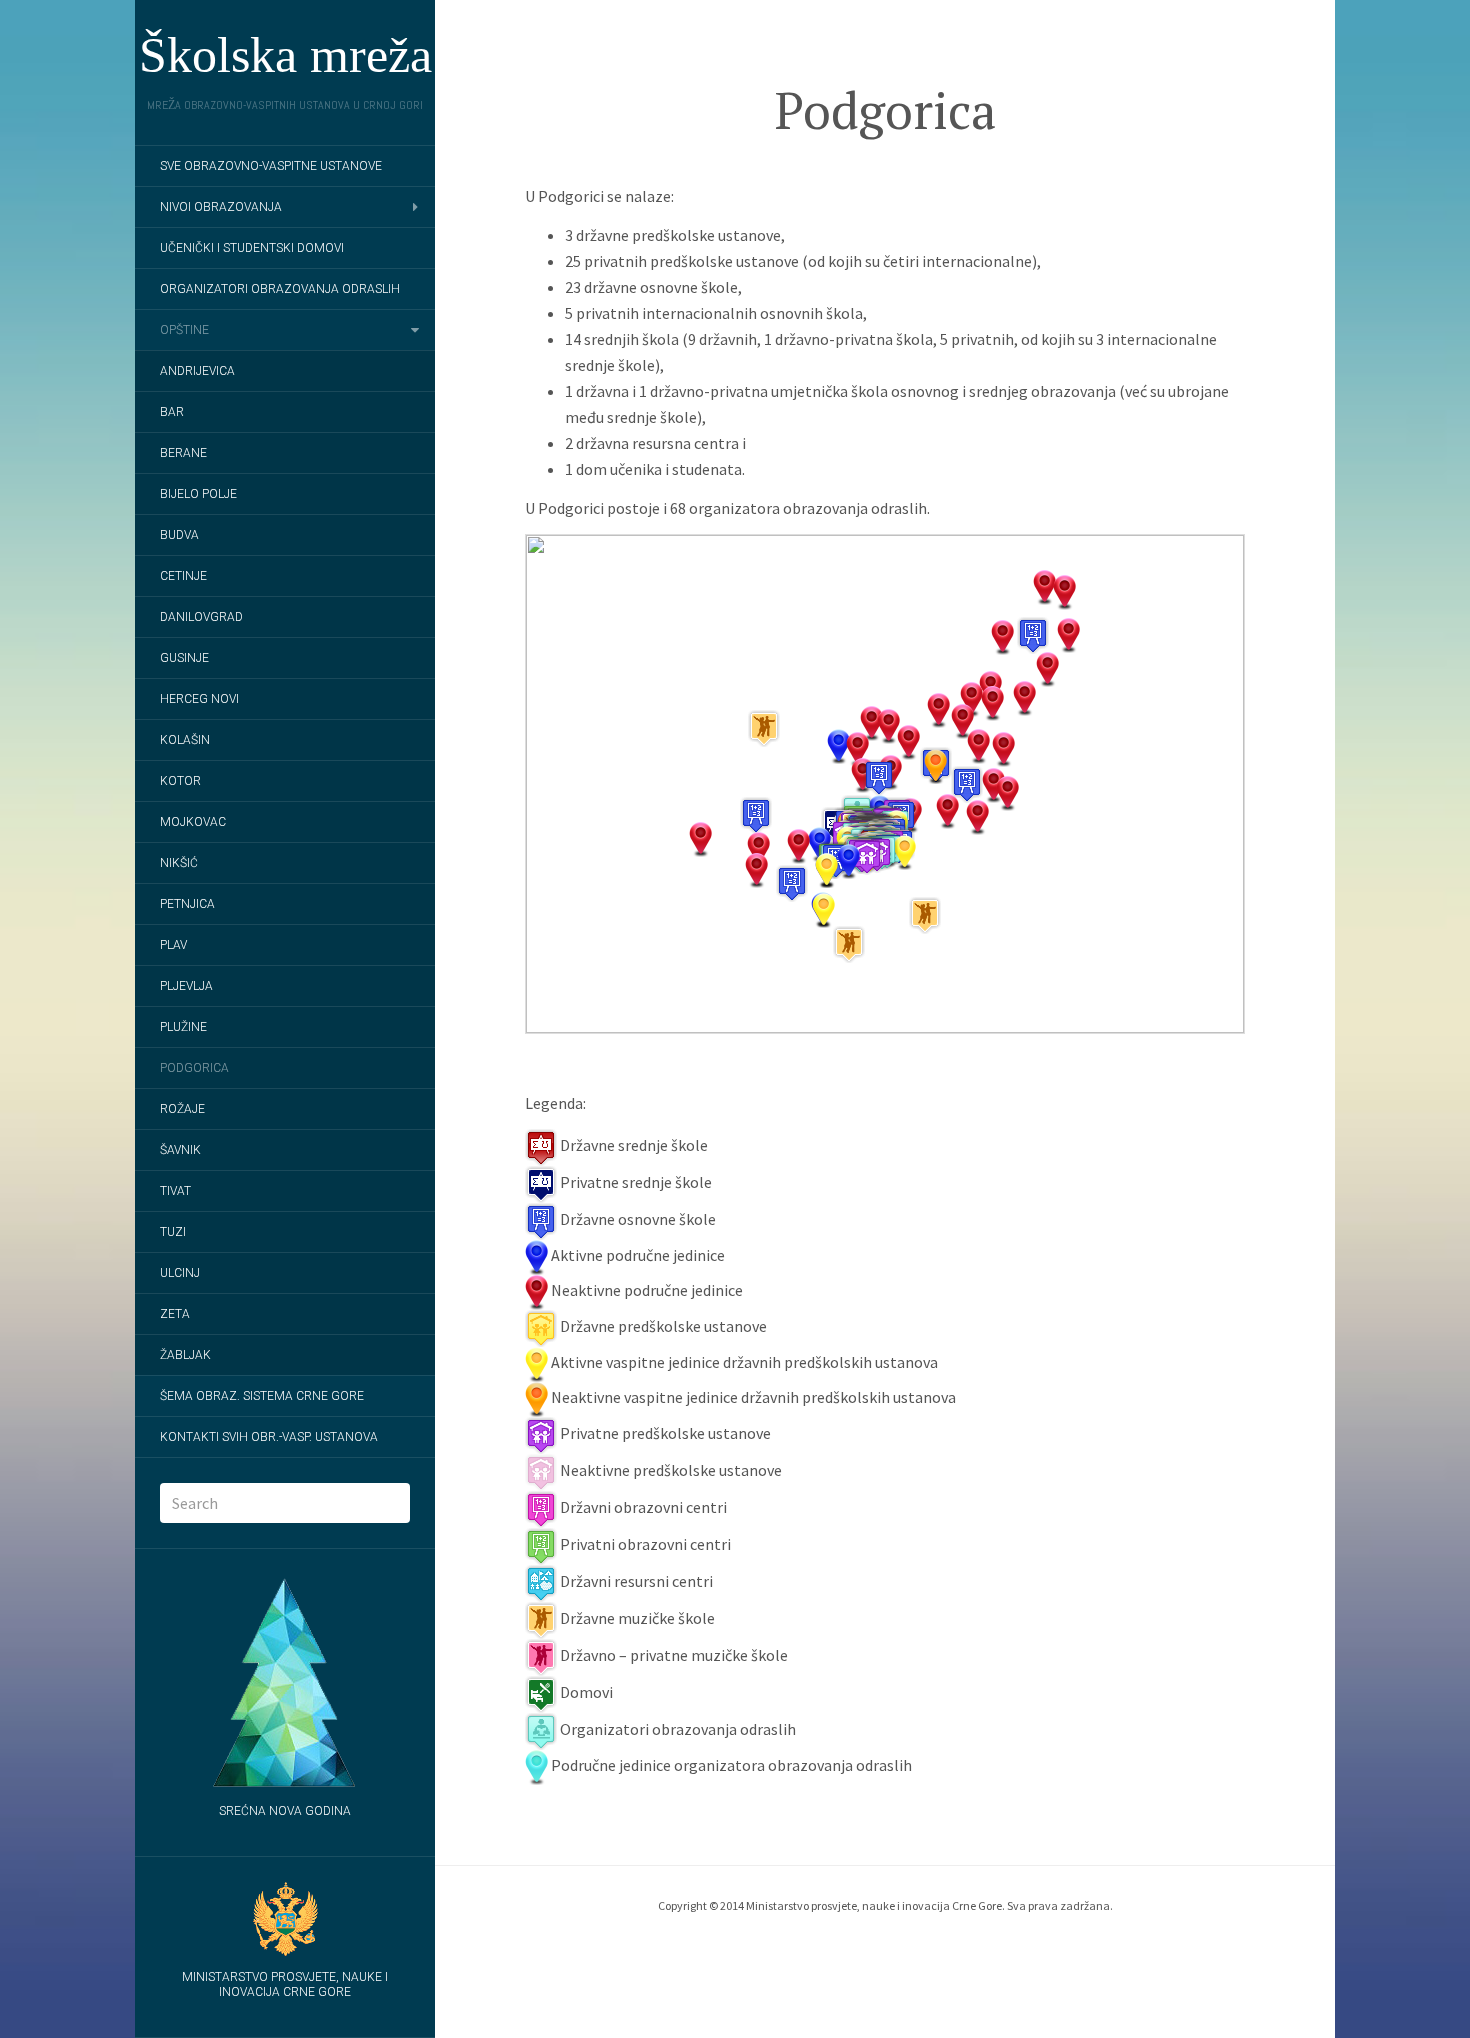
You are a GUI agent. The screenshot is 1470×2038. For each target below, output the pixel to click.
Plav (173, 945)
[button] (792, 883)
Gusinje (184, 658)
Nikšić (179, 863)
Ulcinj (180, 1273)
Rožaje (182, 1109)
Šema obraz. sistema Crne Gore (262, 1396)
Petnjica (187, 904)
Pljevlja (186, 986)
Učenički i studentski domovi (252, 248)
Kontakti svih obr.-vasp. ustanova (269, 1437)
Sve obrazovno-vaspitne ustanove (271, 166)
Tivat (175, 1191)
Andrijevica (197, 371)
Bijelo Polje (198, 494)
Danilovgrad (201, 617)
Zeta (175, 1314)
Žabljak (185, 1355)
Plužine (183, 1027)
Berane (183, 453)
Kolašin (185, 740)
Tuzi (173, 1232)
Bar (172, 412)
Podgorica (194, 1068)
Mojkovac (193, 822)
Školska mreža (285, 55)
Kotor (180, 781)
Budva (179, 535)
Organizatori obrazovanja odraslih (280, 289)
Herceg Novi (199, 699)
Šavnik (180, 1150)
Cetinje (183, 576)
